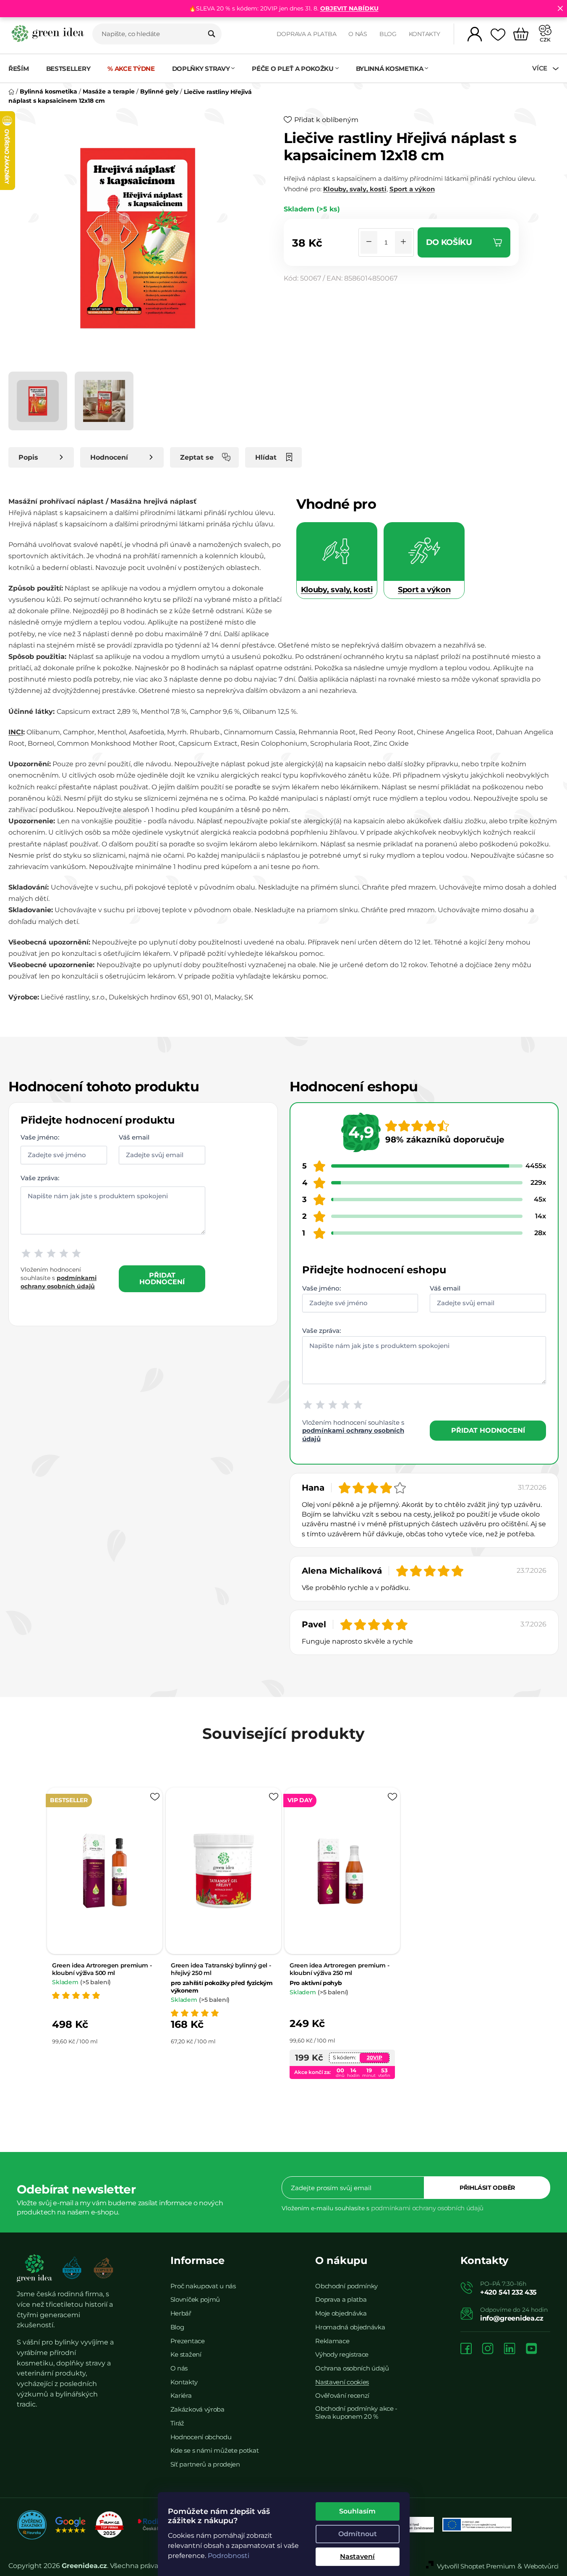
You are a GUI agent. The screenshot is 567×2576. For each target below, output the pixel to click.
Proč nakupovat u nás (203, 2286)
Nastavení (357, 2556)
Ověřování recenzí (342, 2395)
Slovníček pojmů (195, 2299)
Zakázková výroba (197, 2409)
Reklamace (332, 2341)
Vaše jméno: (40, 1137)
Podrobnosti (229, 2556)
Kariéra (181, 2395)
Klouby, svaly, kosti (355, 189)
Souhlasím (357, 2511)
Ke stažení (186, 2354)
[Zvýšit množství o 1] (403, 242)
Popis (28, 457)
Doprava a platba (307, 34)
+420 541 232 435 (508, 2292)
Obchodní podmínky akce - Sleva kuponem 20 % (356, 2412)
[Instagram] (488, 2349)
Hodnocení (109, 457)
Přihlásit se (487, 2188)
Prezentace (188, 2341)
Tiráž (178, 2423)
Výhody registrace (342, 2354)
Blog (388, 34)
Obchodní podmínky (346, 2286)
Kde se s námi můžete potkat (215, 2450)
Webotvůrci (541, 2566)
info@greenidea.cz (512, 2318)
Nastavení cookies (342, 2382)
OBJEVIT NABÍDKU (349, 8)
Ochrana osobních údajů (352, 2368)
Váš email (134, 1137)
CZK (545, 40)
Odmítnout (358, 2534)
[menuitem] (23, 69)
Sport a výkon (412, 189)
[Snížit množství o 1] (369, 242)
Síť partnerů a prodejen (205, 2464)
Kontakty (425, 34)
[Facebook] (466, 2349)
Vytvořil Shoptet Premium (476, 2566)
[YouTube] (531, 2349)
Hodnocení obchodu (201, 2437)
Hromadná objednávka (350, 2327)
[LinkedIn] (510, 2349)
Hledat (212, 34)
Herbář (181, 2313)
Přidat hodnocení (162, 1279)
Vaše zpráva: (40, 1177)
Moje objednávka (341, 2313)
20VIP (375, 2057)
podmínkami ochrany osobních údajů (427, 2208)
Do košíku (449, 242)
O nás (358, 34)
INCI (16, 732)
